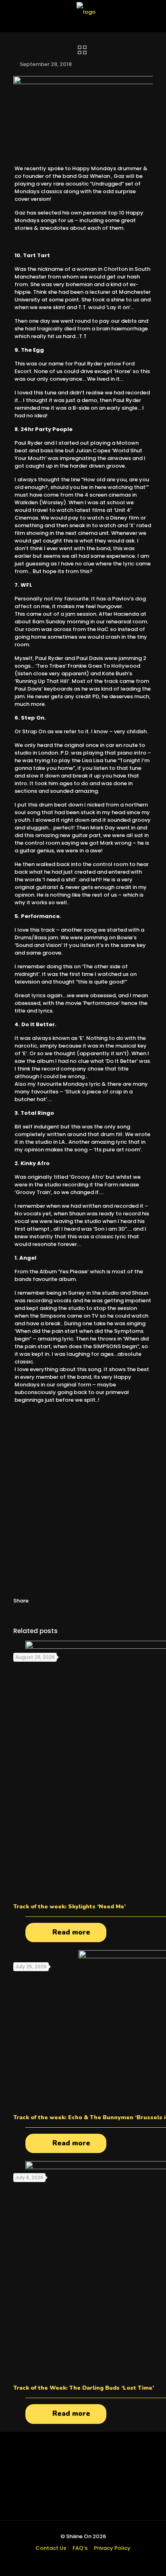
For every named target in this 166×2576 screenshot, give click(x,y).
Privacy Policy (112, 2548)
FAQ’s (80, 2548)
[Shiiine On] (86, 12)
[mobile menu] (155, 12)
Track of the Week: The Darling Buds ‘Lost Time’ (84, 2388)
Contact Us (51, 2548)
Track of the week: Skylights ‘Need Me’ (70, 1907)
